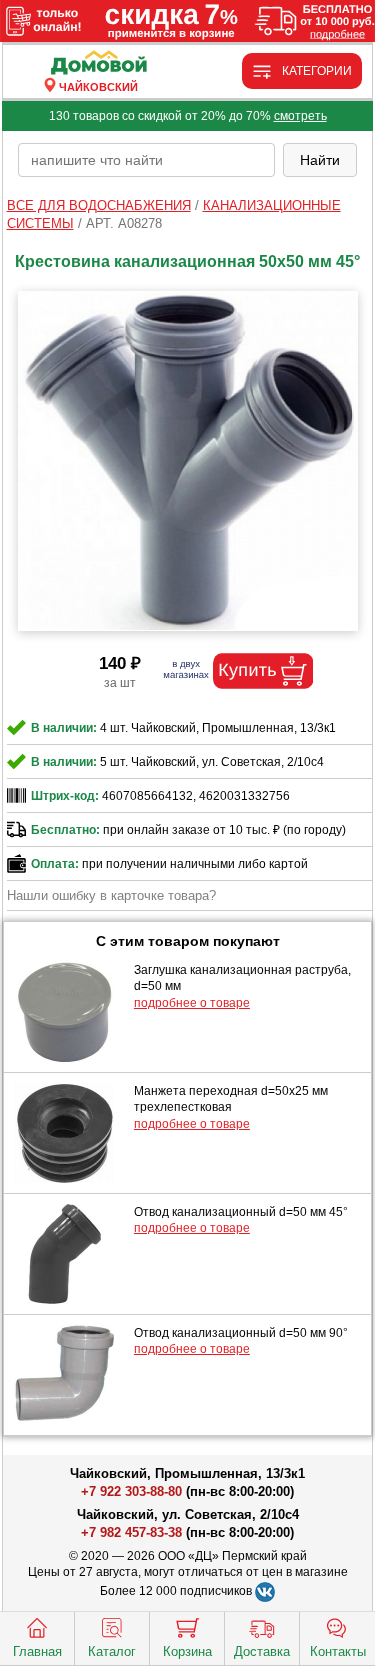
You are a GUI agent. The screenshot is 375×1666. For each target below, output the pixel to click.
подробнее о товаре (192, 1003)
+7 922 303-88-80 (131, 1491)
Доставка (262, 1651)
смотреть (300, 116)
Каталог (112, 1651)
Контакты (338, 1651)
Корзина (187, 1651)
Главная (37, 1651)
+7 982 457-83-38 (131, 1532)
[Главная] (99, 63)
